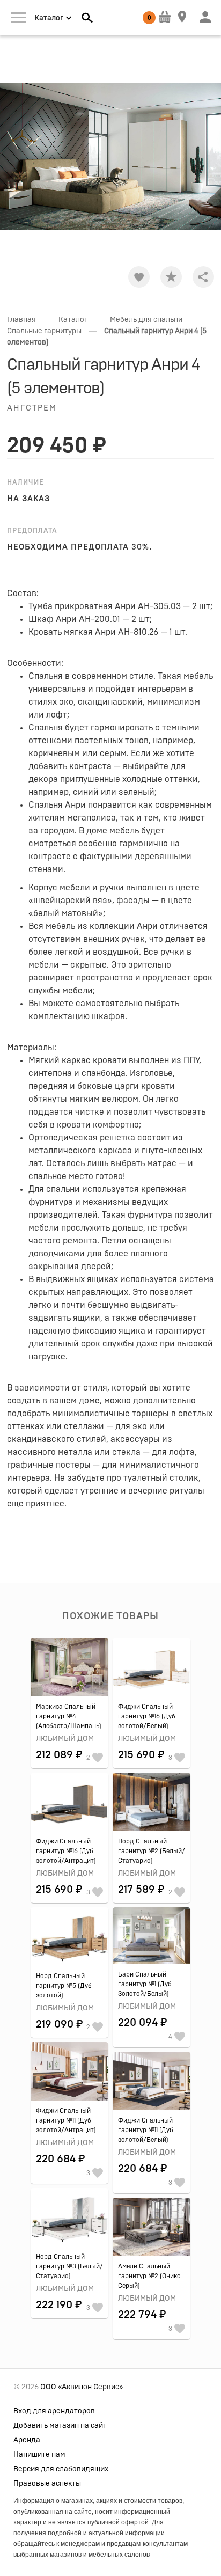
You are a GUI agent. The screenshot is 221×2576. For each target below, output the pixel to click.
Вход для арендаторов (54, 2411)
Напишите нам (39, 2455)
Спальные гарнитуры (44, 331)
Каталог (73, 320)
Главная (21, 320)
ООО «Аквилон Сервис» (82, 2387)
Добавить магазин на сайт (60, 2426)
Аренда (27, 2440)
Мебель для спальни (146, 320)
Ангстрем (32, 408)
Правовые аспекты (47, 2484)
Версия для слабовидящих (61, 2469)
